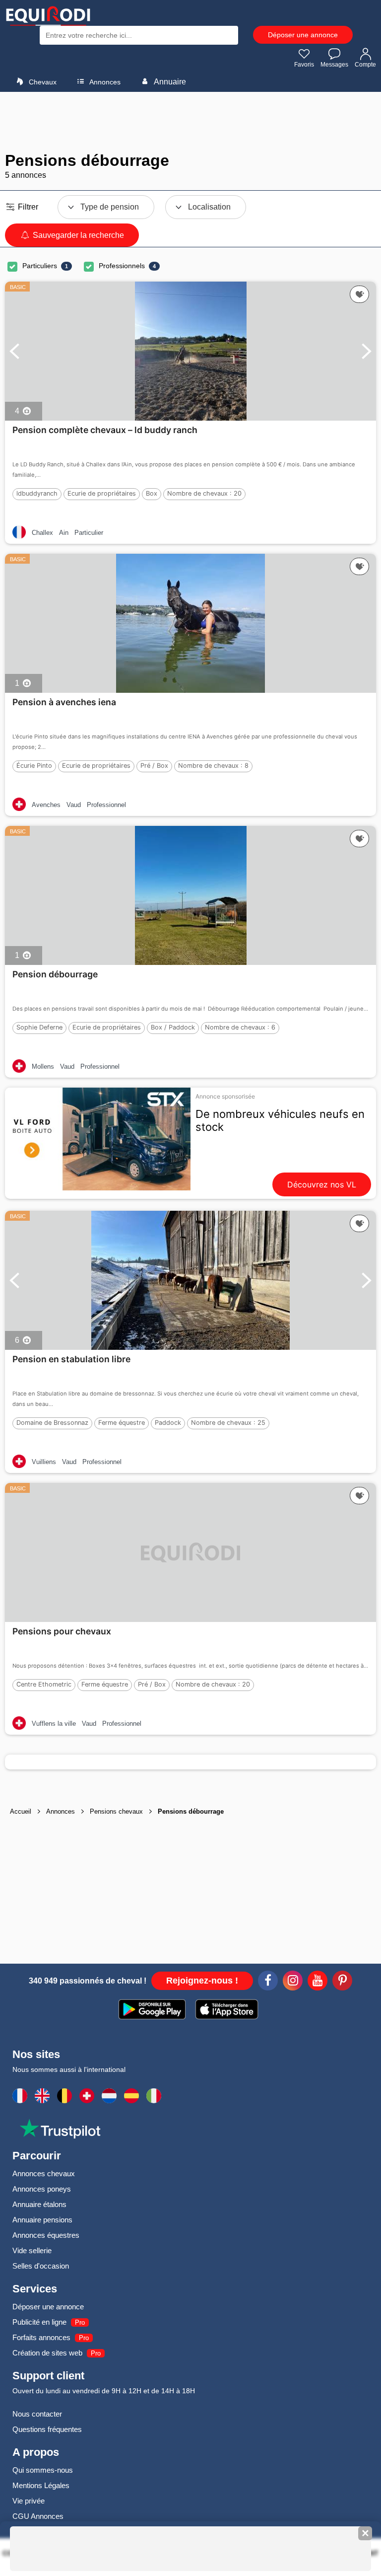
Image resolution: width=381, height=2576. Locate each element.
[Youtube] (317, 1982)
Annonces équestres (46, 2235)
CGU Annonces (38, 2516)
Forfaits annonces (41, 2337)
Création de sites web (47, 2353)
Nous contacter (37, 2414)
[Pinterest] (342, 1982)
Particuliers (40, 266)
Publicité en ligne (39, 2322)
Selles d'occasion (41, 2266)
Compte (365, 65)
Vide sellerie (32, 2250)
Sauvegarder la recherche (77, 235)
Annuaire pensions (42, 2220)
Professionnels (122, 266)
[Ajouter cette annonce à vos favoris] (359, 294)
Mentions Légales (41, 2485)
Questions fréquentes (47, 2429)
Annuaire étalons (39, 2204)
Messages (334, 65)
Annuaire (169, 82)
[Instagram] (293, 1982)
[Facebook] (268, 1982)
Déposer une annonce (303, 35)
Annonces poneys (42, 2189)
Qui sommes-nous (43, 2470)
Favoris (304, 65)
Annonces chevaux (44, 2173)
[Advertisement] (190, 122)
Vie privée (29, 2501)
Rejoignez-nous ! (202, 1981)
